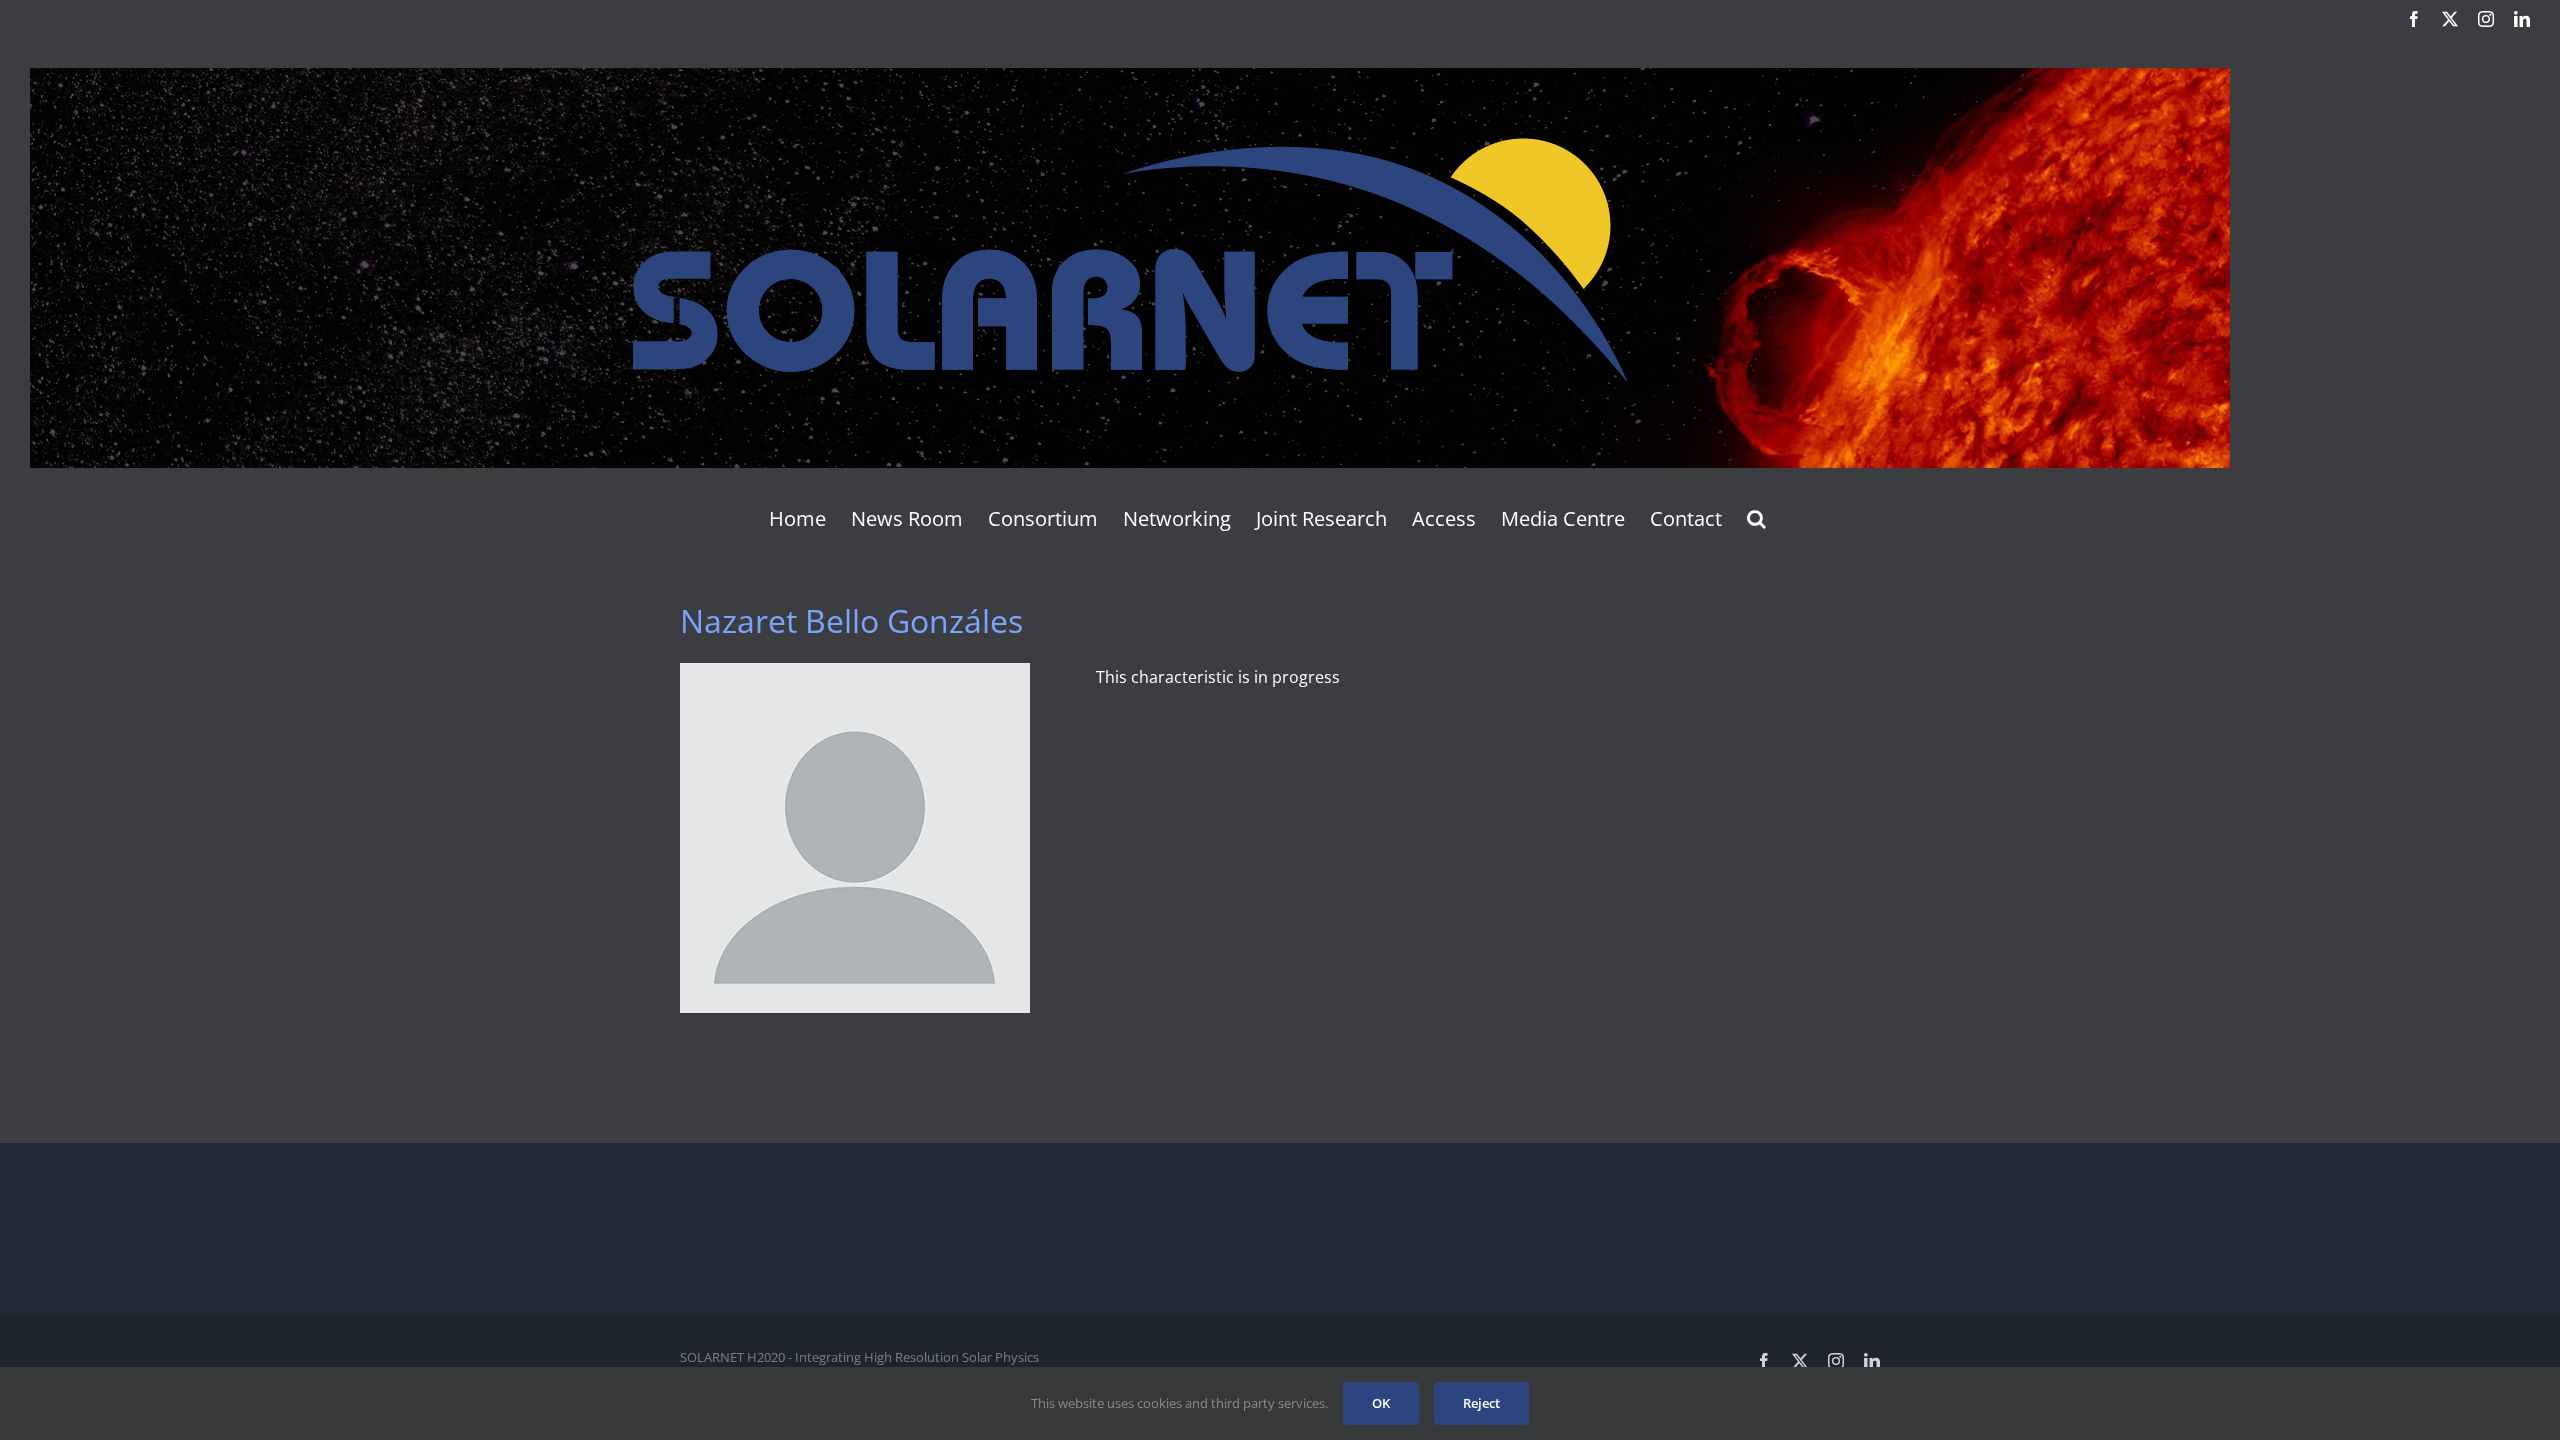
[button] (1756, 519)
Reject (1481, 1403)
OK (1381, 1403)
